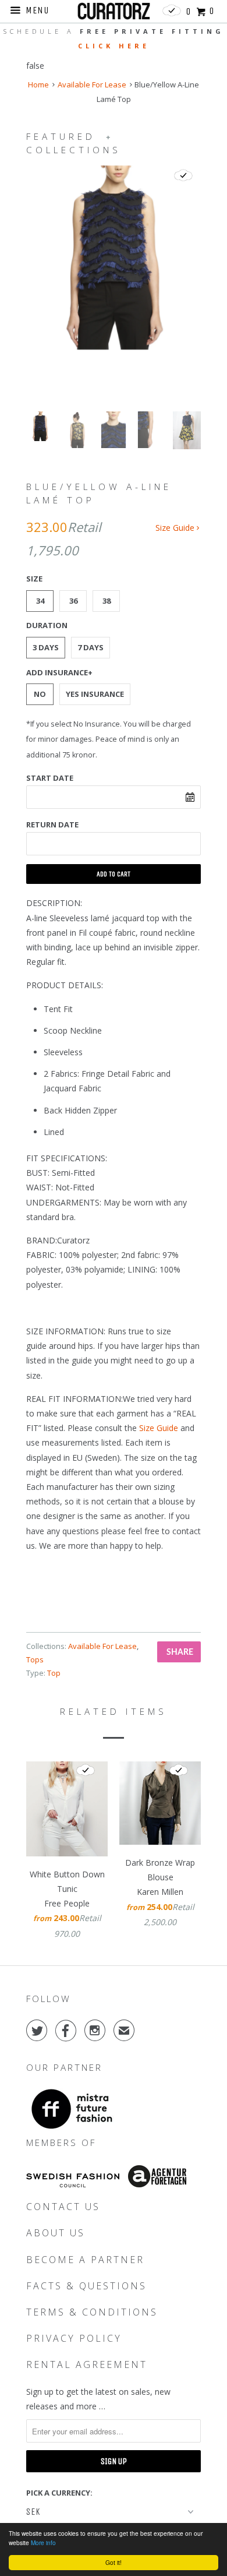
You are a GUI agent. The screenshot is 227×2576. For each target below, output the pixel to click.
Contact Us (63, 2207)
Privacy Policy (74, 2338)
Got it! (114, 2562)
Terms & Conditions (92, 2312)
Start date (50, 778)
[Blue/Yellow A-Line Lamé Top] (114, 258)
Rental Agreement (87, 2364)
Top (54, 1673)
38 (107, 601)
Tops (35, 1659)
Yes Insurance (95, 694)
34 (40, 601)
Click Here (114, 46)
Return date (52, 824)
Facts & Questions (86, 2286)
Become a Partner (85, 2260)
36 (73, 601)
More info (43, 2542)
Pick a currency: (59, 2493)
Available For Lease (92, 84)
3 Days (46, 647)
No (40, 694)
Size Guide (176, 528)
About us (56, 2233)
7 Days (91, 647)
